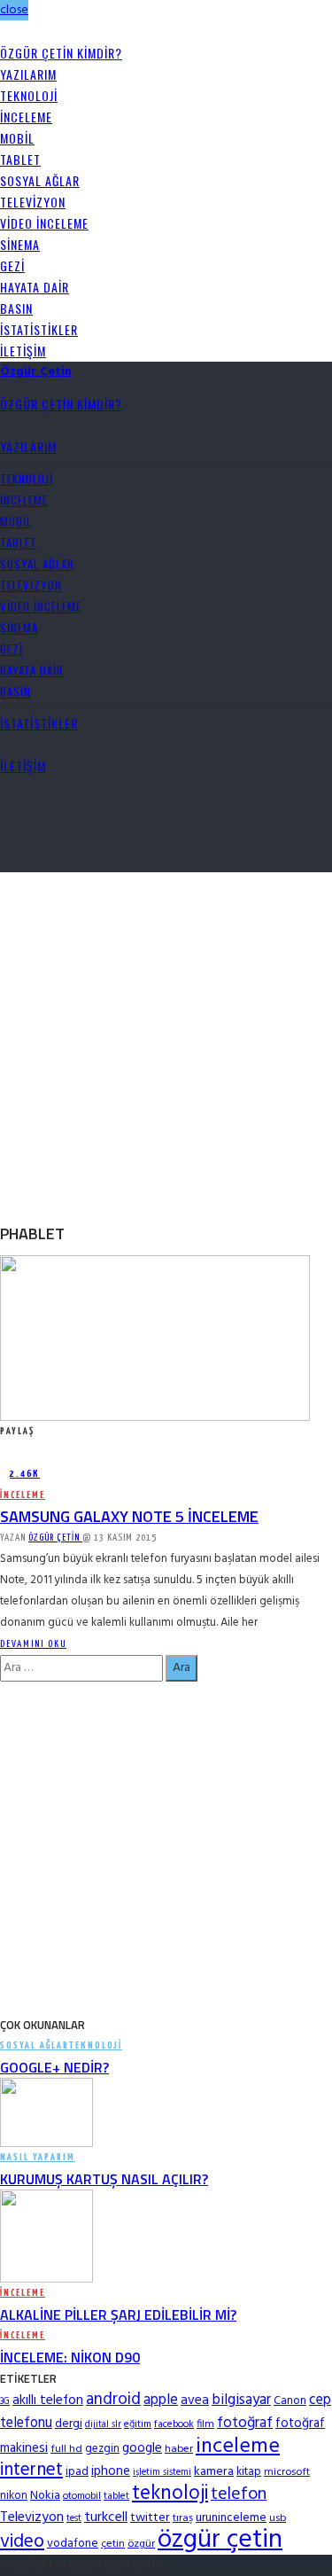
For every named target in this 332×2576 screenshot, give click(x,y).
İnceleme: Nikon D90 (70, 2357)
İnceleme (26, 117)
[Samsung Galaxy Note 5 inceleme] (155, 1338)
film (205, 2424)
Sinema (20, 244)
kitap (249, 2472)
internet (31, 2470)
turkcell (106, 2517)
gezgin (102, 2449)
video (22, 2542)
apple (161, 2400)
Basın (16, 308)
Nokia (45, 2496)
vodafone (73, 2544)
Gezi (12, 265)
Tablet (20, 159)
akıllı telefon (48, 2400)
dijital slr (103, 2425)
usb (278, 2518)
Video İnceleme (44, 223)
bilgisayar (241, 2400)
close (14, 10)
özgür (141, 2544)
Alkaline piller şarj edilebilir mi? (118, 2314)
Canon (290, 2401)
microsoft (287, 2472)
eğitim (138, 2424)
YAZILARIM (28, 74)
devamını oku (33, 1644)
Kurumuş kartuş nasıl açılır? (104, 2179)
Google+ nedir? (54, 2067)
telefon (239, 2494)
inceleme (238, 2447)
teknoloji (170, 2494)
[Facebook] (5, 31)
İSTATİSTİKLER (39, 329)
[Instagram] (24, 31)
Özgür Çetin (55, 1538)
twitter (150, 2518)
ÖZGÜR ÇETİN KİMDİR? (61, 53)
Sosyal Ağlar (40, 180)
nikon (14, 2496)
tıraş (183, 2518)
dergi (69, 2424)
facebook (174, 2424)
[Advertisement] (166, 1038)
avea (195, 2400)
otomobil (82, 2496)
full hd (66, 2449)
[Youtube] (34, 31)
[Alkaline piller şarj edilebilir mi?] (46, 2236)
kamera (214, 2472)
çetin (113, 2544)
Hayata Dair (35, 287)
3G (5, 2402)
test (74, 2519)
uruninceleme (231, 2518)
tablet (116, 2496)
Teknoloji (29, 95)
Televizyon (33, 202)
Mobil (17, 138)
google (142, 2448)
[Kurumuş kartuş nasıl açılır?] (46, 2113)
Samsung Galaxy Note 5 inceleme (129, 1516)
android (113, 2400)
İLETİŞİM (23, 351)
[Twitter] (15, 31)
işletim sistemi (162, 2473)
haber (179, 2449)
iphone (111, 2471)
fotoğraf (245, 2423)
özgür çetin (220, 2540)
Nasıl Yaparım (38, 2157)
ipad (77, 2472)
